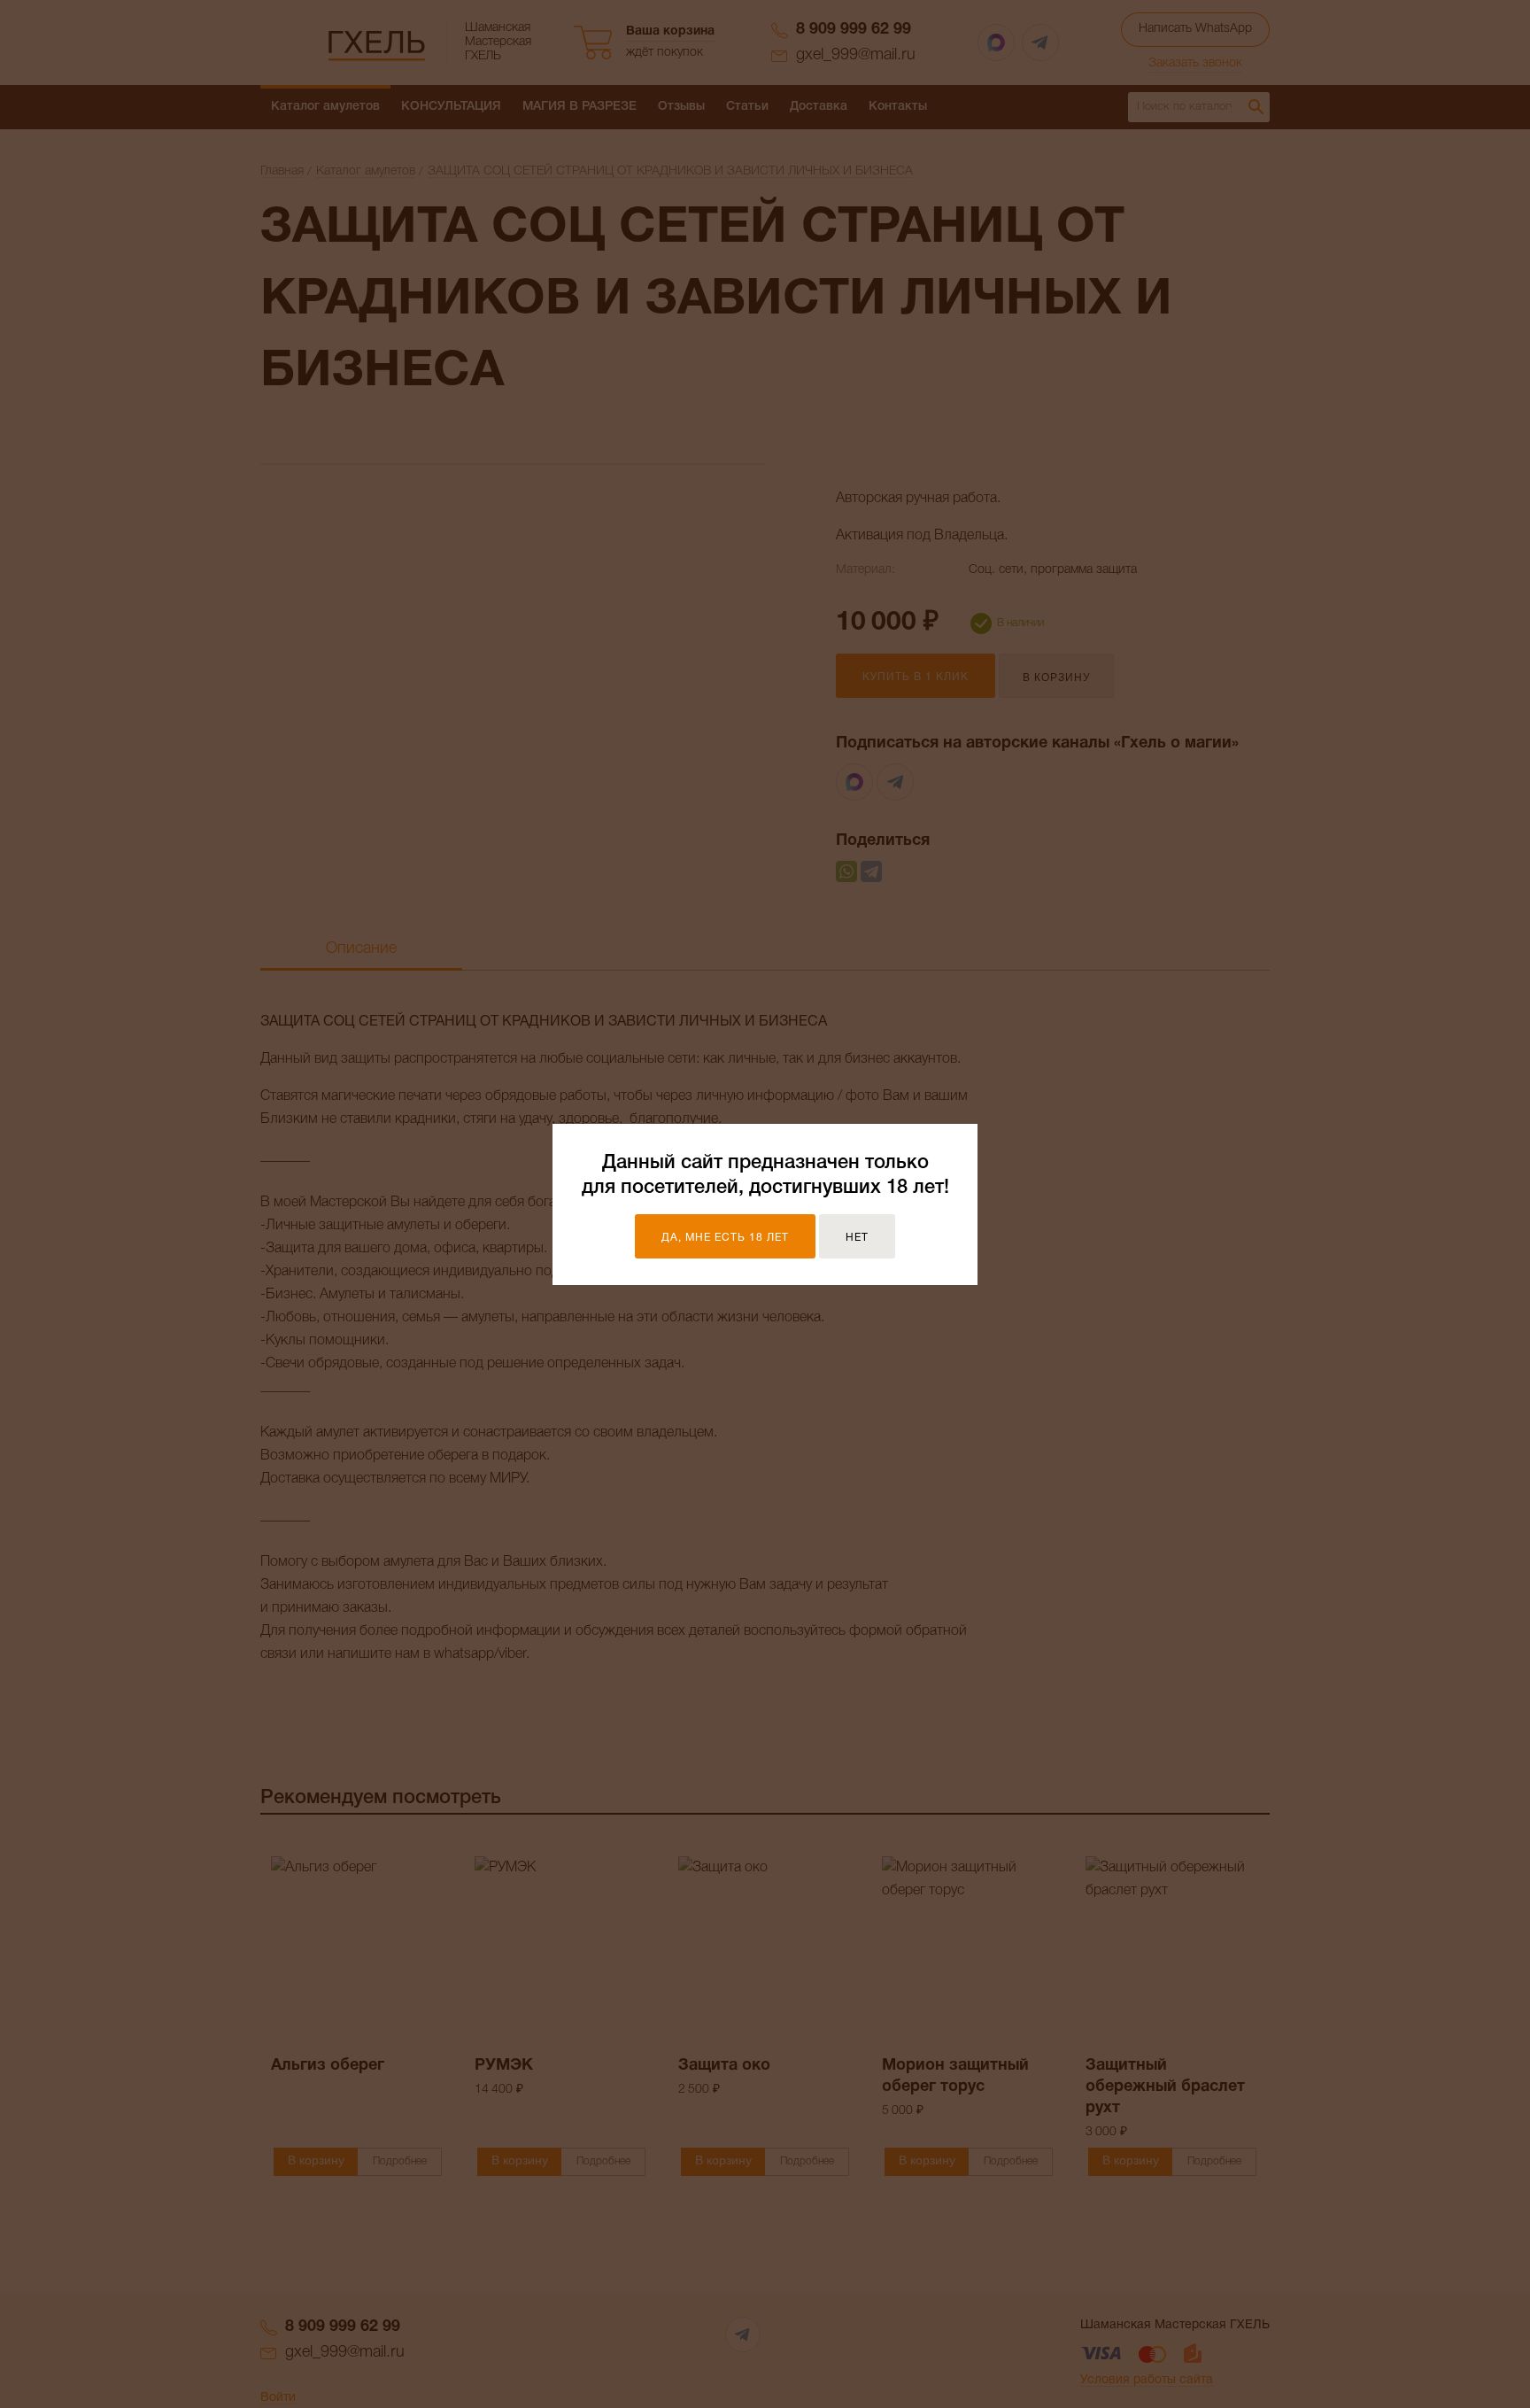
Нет (857, 1238)
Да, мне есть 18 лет (725, 1238)
